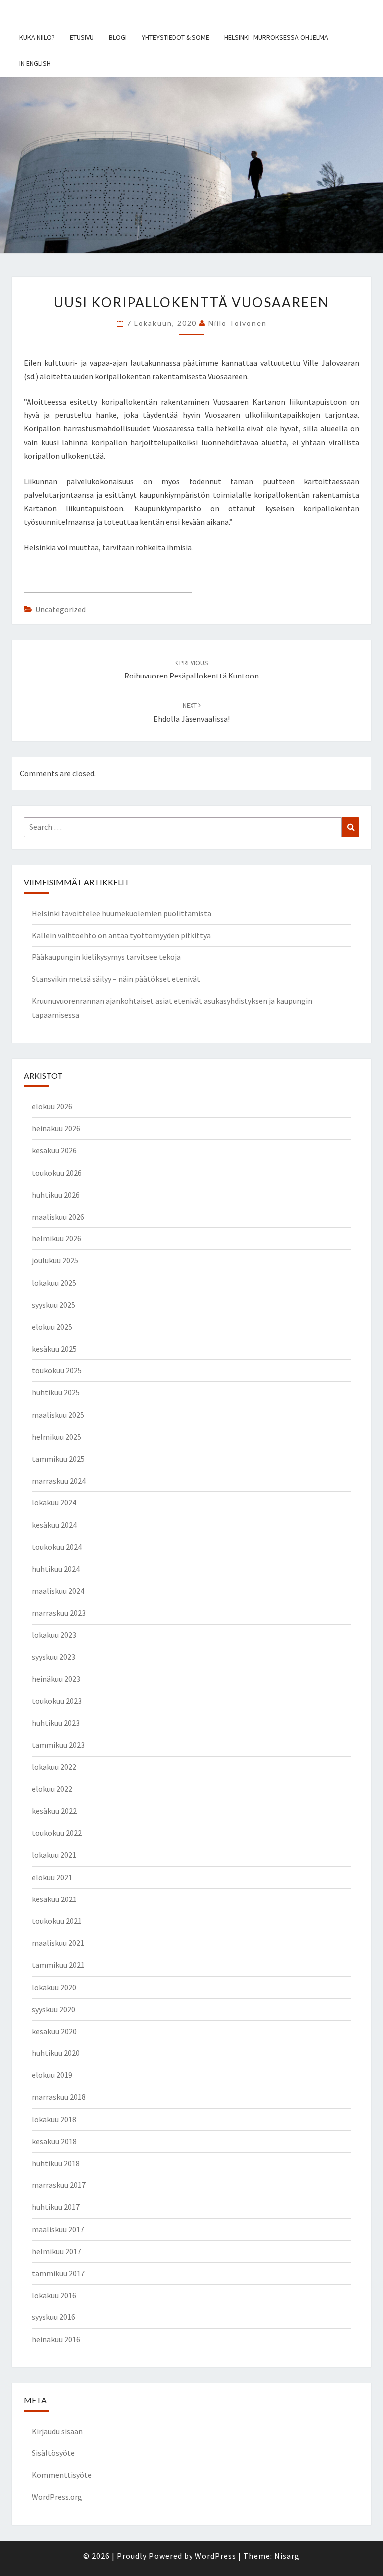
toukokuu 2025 (57, 1370)
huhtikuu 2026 (56, 1195)
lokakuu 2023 (54, 1635)
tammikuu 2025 (58, 1459)
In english (35, 63)
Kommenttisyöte (62, 2475)
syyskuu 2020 (54, 2009)
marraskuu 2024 (59, 1481)
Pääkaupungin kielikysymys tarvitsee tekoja (106, 957)
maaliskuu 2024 (58, 1591)
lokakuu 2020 (54, 1987)
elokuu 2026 (52, 1106)
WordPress (216, 2556)
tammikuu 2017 (58, 2273)
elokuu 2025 (52, 1327)
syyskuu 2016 (54, 2317)
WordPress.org (57, 2497)
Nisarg (287, 2556)
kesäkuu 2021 (54, 1899)
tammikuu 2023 (58, 1745)
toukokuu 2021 (57, 1921)
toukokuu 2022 (57, 1833)
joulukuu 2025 (55, 1260)
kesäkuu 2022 (54, 1811)
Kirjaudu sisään (57, 2431)
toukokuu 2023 (57, 1701)
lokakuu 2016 (54, 2295)
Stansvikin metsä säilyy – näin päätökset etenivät (116, 979)
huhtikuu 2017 (56, 2207)
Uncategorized (61, 609)
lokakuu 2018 (54, 2119)
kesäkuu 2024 (54, 1525)
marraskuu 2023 (59, 1613)
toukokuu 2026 (57, 1173)
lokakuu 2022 (54, 1767)
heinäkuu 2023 (56, 1679)
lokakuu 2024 (54, 1502)
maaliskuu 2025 (58, 1415)
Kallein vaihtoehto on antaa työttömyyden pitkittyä (121, 935)
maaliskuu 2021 (58, 1943)
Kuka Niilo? (37, 37)
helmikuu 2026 (57, 1238)
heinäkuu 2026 (56, 1128)
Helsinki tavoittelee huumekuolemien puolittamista (122, 913)
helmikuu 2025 (57, 1437)
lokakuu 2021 (54, 1855)
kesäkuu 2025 (54, 1349)
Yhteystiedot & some (176, 37)
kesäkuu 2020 (54, 2031)
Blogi (118, 37)
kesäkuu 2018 (54, 2141)
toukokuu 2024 (57, 1547)
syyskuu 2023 (54, 1657)
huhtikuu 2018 (56, 2163)
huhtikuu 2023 (56, 1723)
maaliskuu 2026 (58, 1217)
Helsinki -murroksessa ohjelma (276, 37)
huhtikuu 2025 (56, 1392)
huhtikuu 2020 (56, 2053)
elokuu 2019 (52, 2075)
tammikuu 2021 (58, 1965)
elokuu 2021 (52, 1877)
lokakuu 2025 (54, 1283)
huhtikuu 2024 (56, 1569)
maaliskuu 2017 (58, 2229)
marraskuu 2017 (59, 2185)
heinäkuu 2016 (56, 2339)
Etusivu (82, 37)
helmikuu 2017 (57, 2251)
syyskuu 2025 (54, 1305)
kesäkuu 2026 (54, 1150)
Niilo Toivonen (238, 323)
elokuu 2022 (52, 1789)
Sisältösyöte (53, 2453)
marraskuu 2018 (59, 2097)
